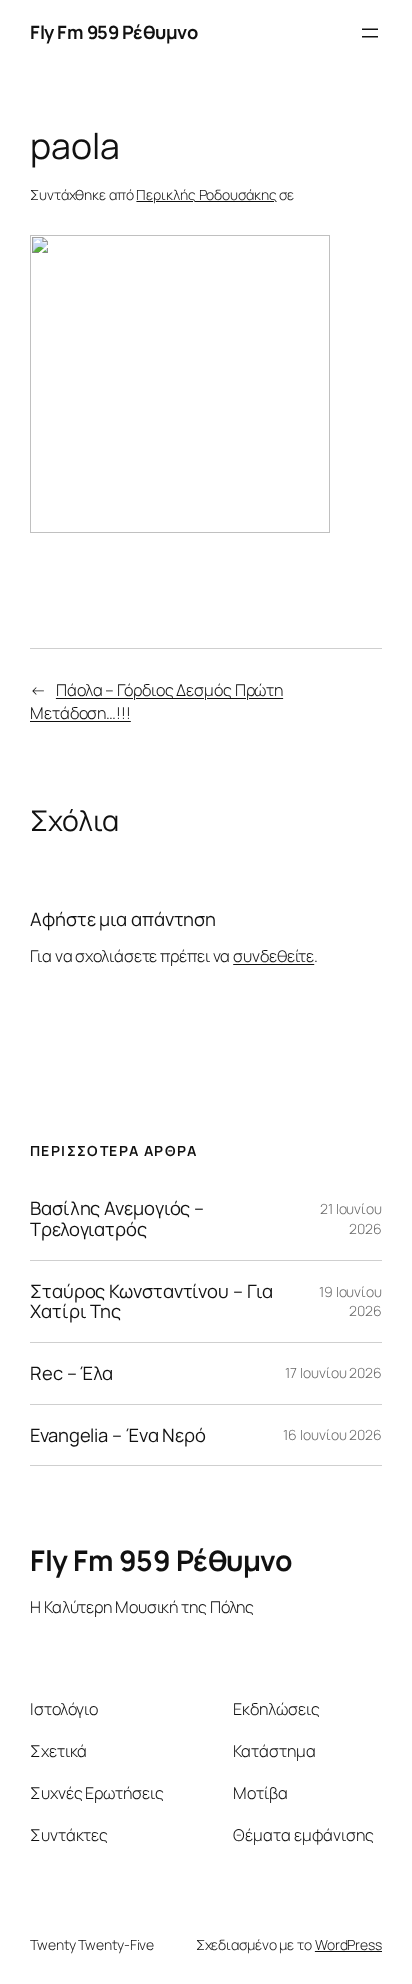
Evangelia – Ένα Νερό (118, 1435)
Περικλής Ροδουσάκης (206, 194)
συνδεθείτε (273, 956)
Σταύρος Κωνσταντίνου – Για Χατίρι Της (151, 1301)
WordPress (348, 1944)
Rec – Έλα (71, 1373)
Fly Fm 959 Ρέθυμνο (113, 32)
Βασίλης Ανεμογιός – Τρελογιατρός (117, 1218)
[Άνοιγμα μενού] (370, 33)
